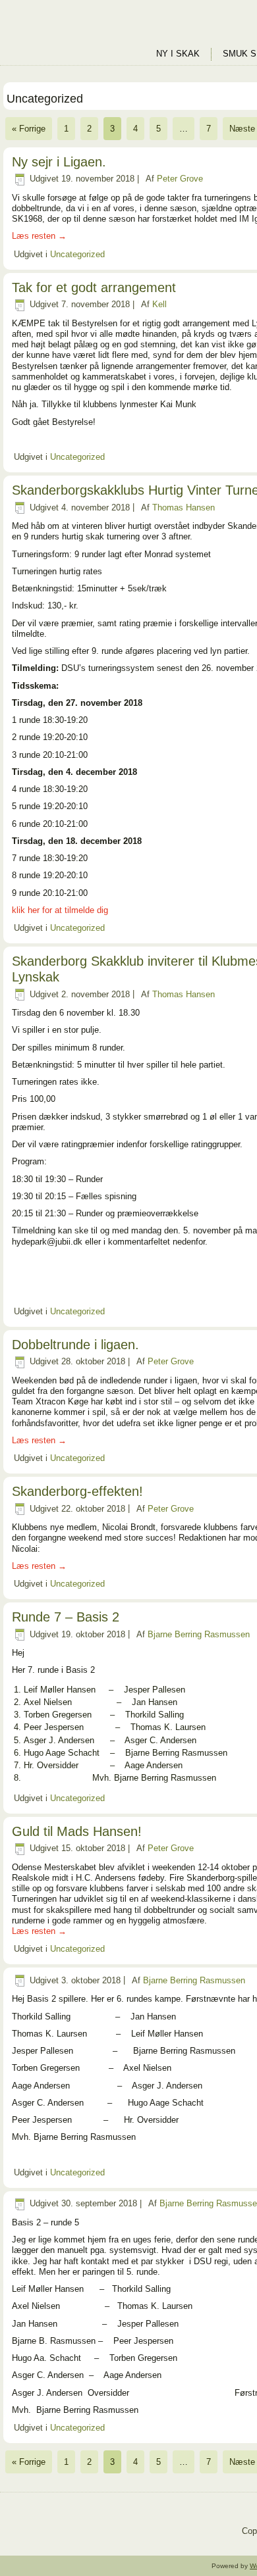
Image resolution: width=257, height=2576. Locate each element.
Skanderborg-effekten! (77, 1491)
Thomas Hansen (184, 508)
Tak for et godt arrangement (94, 287)
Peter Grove (180, 179)
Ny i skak (178, 54)
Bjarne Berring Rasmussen (199, 1634)
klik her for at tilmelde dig (60, 910)
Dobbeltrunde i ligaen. (75, 1345)
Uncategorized (77, 254)
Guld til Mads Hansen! (77, 1831)
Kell (159, 304)
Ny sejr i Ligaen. (59, 162)
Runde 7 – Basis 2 (66, 1617)
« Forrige (29, 129)
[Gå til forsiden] (79, 33)
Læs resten (39, 236)
